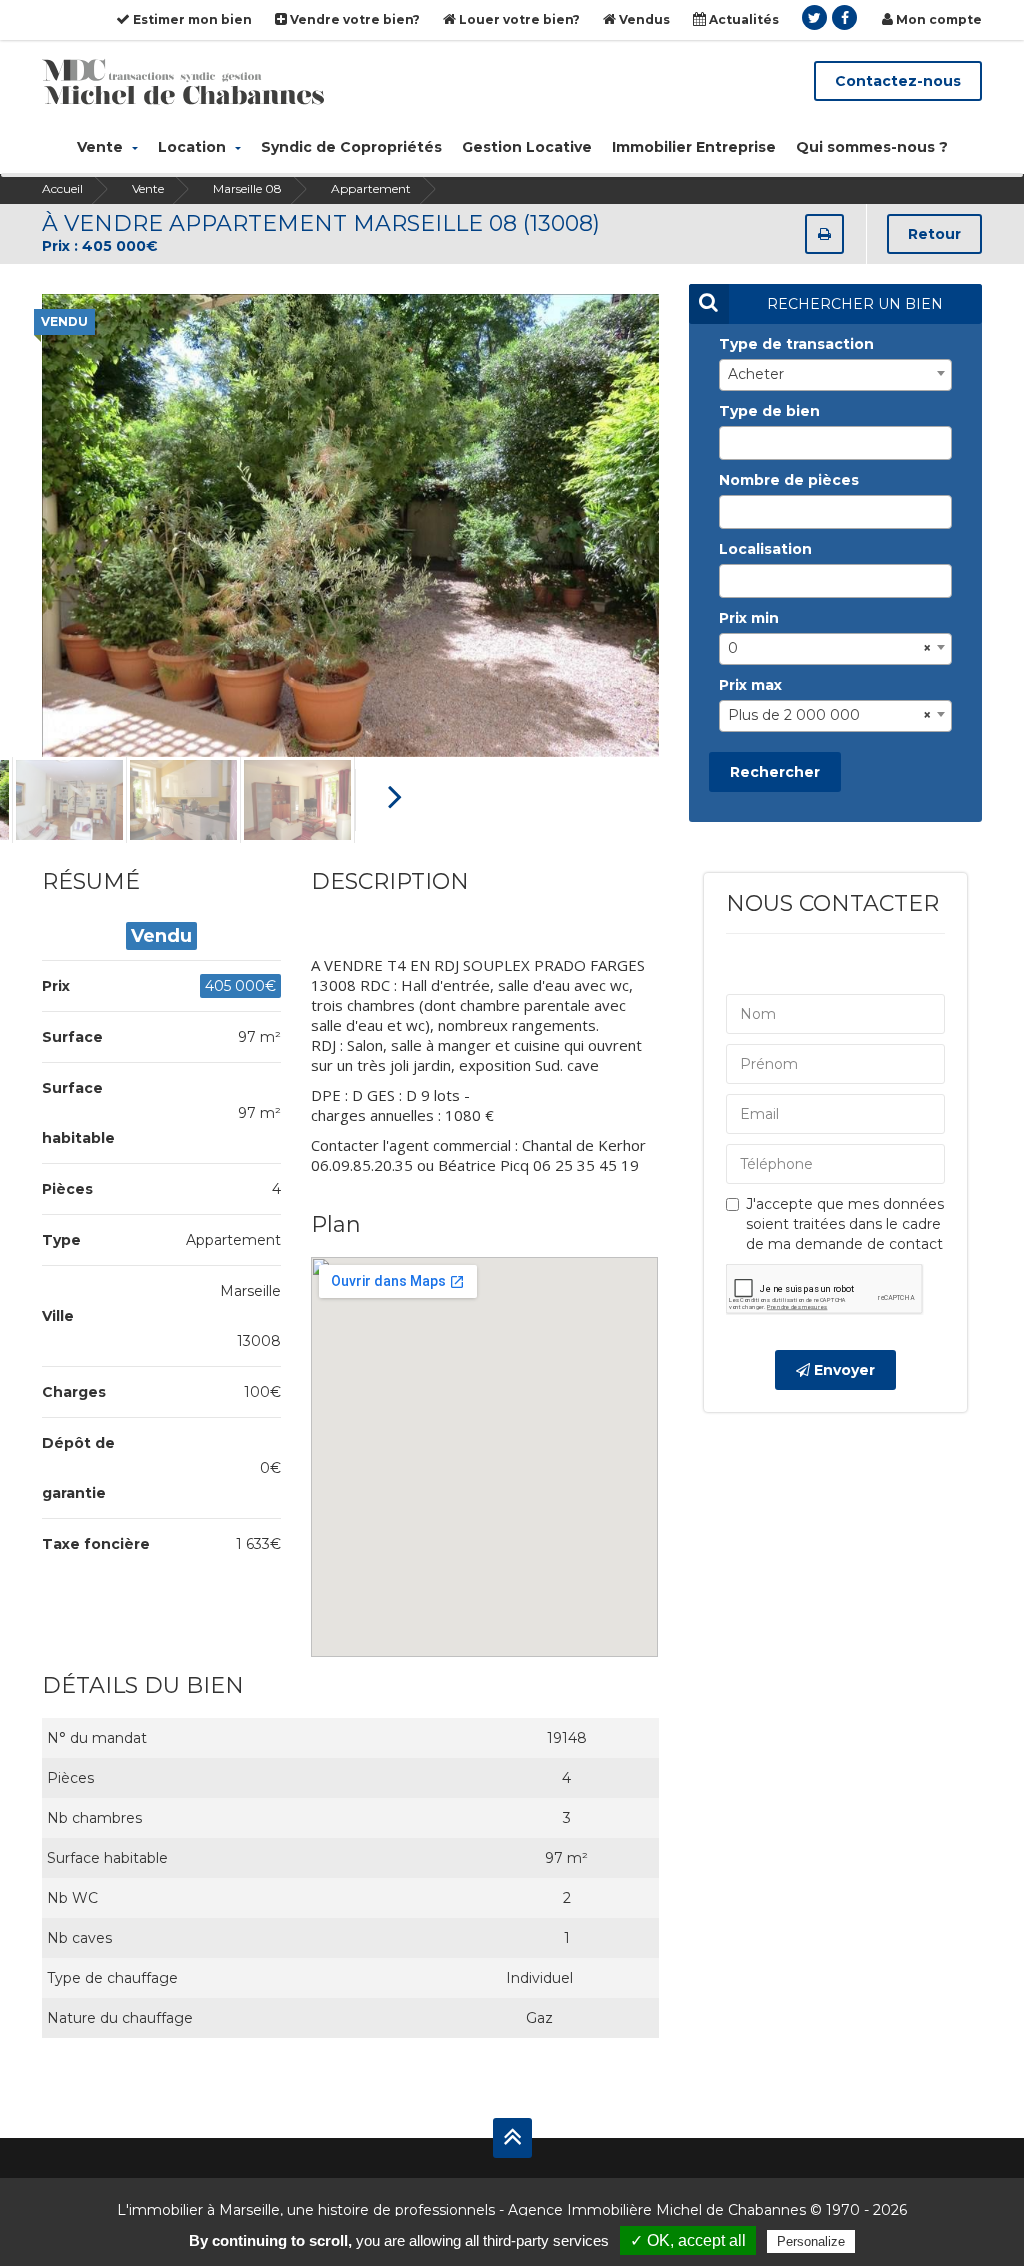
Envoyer (842, 1370)
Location (194, 147)
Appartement (371, 188)
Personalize (811, 2241)
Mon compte (937, 19)
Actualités (742, 19)
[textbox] (730, 443)
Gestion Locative (527, 147)
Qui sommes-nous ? (872, 147)
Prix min (749, 618)
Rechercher (775, 772)
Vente (102, 147)
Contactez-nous (898, 81)
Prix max (750, 685)
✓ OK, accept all (688, 2240)
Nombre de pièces (789, 480)
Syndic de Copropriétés (351, 147)
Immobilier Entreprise (694, 147)
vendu (64, 321)
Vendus (643, 19)
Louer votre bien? (518, 19)
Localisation (765, 549)
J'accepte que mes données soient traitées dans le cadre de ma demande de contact (845, 1224)
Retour (934, 234)
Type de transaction (796, 344)
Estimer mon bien (191, 19)
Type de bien (769, 411)
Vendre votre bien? (353, 19)
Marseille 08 (247, 188)
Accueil (62, 188)
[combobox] (835, 375)
